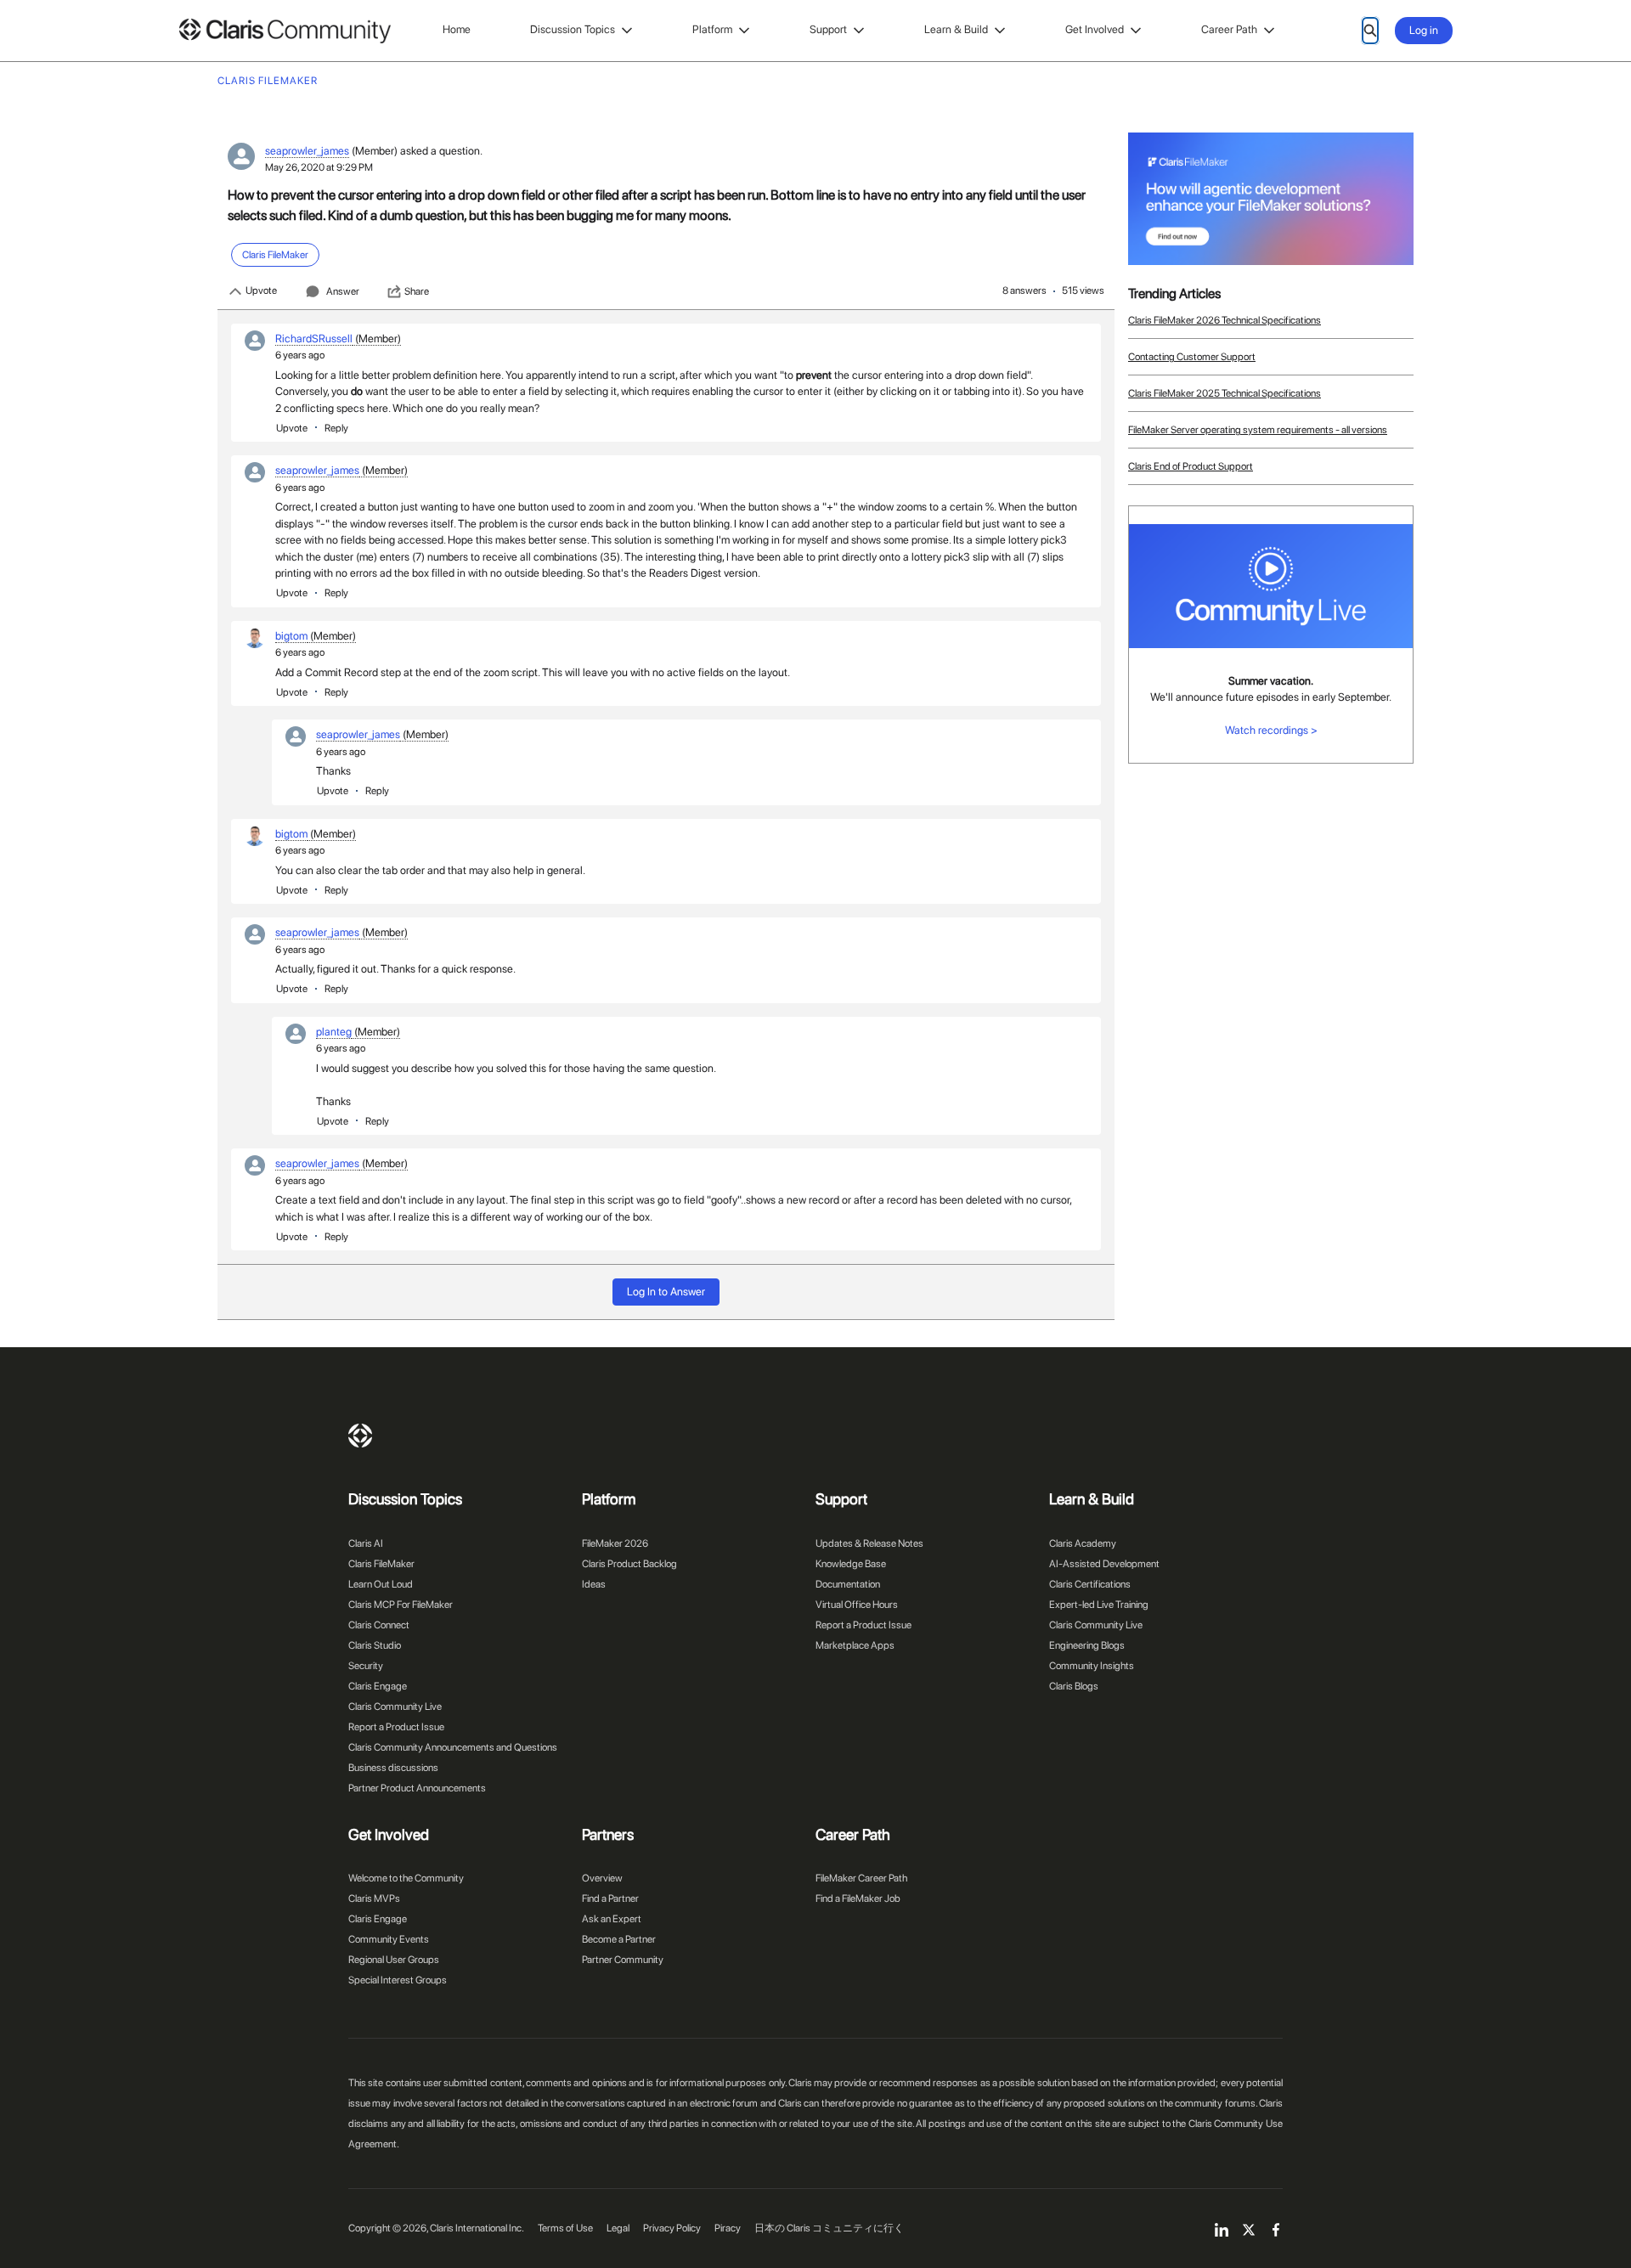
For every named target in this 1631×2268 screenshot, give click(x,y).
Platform (712, 29)
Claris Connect (379, 1625)
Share (417, 291)
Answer (343, 291)
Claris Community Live (395, 1707)
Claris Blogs (1074, 1686)
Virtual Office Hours (857, 1605)
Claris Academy (1083, 1543)
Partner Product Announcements (417, 1788)
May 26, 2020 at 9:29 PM (319, 167)
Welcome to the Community (406, 1878)
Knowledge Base (851, 1564)
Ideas (594, 1584)
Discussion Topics (573, 29)
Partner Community (623, 1960)
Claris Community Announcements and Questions (453, 1747)
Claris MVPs (374, 1898)
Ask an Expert (612, 1919)
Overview (602, 1878)
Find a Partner (610, 1898)
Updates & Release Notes (869, 1543)
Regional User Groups (394, 1960)
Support (828, 29)
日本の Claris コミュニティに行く (829, 2228)
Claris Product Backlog (629, 1564)
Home (457, 29)
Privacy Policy (672, 2228)
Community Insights (1092, 1666)
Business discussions (393, 1768)
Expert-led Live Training (1099, 1605)
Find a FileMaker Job (858, 1898)
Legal (618, 2228)
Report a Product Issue (396, 1727)
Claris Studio (375, 1645)
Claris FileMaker (381, 1564)
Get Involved (1095, 29)
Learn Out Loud (381, 1584)
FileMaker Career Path (861, 1878)
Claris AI (366, 1543)
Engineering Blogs (1087, 1645)
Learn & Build (956, 29)
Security (366, 1666)
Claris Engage (378, 1686)
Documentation (848, 1584)
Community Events (389, 1939)
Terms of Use (565, 2228)
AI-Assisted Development (1104, 1564)
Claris (360, 1436)
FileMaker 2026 (615, 1543)
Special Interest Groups (398, 1980)
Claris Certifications (1090, 1584)
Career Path (1229, 29)
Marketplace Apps (855, 1645)
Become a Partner (619, 1939)
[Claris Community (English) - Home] (285, 31)
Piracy (728, 2228)
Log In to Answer (666, 1292)
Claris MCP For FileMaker (401, 1605)
